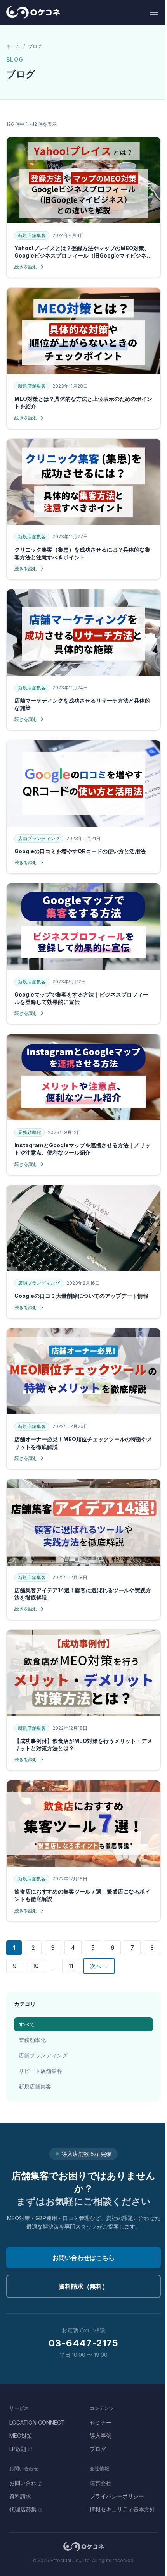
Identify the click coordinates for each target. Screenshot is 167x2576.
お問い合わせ (26, 2483)
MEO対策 (21, 2436)
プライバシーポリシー (117, 2496)
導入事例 (101, 2436)
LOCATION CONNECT (37, 2422)
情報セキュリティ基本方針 (122, 2509)
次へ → (99, 1966)
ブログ (98, 2449)
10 (36, 1966)
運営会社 (101, 2483)
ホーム (13, 46)
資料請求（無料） (83, 2286)
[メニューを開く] (154, 12)
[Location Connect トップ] (83, 2547)
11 (71, 1966)
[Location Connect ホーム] (33, 12)
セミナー (101, 2422)
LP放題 (18, 2449)
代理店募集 (23, 2509)
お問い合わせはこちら (83, 2258)
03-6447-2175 (83, 2343)
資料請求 (20, 2496)
